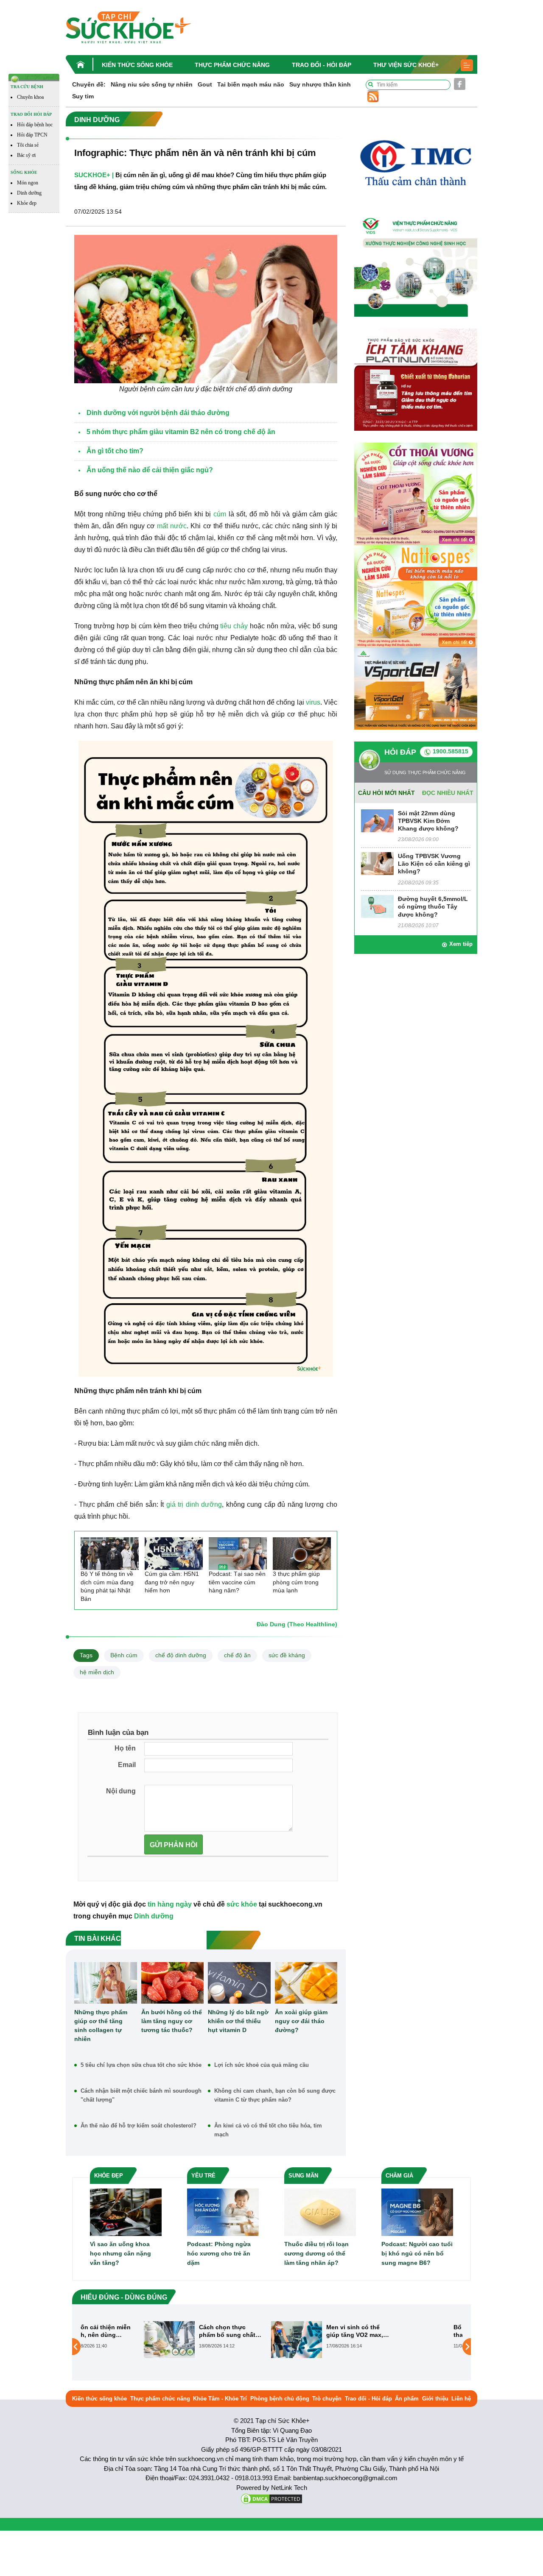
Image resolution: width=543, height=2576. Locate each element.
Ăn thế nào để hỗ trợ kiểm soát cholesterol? (139, 2126)
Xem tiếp (461, 944)
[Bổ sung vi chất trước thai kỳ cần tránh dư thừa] (365, 2339)
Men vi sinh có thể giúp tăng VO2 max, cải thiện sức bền (296, 2331)
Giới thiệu (435, 2399)
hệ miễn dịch (97, 1672)
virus (313, 702)
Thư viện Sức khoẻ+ (406, 65)
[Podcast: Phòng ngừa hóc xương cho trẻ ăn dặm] (223, 2212)
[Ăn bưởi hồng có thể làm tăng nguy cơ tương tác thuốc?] (173, 1983)
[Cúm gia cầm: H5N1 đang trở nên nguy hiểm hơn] (174, 1554)
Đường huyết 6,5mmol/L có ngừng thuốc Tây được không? (433, 906)
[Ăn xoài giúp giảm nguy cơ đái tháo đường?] (306, 1983)
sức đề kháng (287, 1655)
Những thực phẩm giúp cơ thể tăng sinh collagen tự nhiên (101, 2025)
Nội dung (121, 1791)
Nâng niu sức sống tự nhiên (152, 84)
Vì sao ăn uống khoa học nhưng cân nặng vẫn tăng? (120, 2253)
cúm (220, 514)
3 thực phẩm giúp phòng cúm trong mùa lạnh (296, 1582)
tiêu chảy (234, 626)
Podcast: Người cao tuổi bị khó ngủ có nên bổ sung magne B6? (417, 2253)
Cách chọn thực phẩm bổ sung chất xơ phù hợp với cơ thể (168, 2331)
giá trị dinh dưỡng (194, 1504)
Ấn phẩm (407, 2399)
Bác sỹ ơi (26, 155)
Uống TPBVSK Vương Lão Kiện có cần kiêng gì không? (434, 864)
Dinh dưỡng (29, 193)
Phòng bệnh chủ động (280, 2399)
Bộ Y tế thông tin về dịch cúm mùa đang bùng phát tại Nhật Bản (107, 1586)
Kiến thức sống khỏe (137, 65)
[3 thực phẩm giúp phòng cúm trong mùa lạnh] (302, 1554)
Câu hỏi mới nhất (386, 793)
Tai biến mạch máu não (251, 84)
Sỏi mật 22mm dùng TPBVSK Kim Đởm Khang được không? (428, 821)
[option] (144, 2340)
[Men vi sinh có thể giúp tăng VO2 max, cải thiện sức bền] (238, 2339)
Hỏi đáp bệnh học (35, 125)
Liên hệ (461, 2399)
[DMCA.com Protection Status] (271, 2498)
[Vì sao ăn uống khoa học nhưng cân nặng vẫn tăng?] (126, 2212)
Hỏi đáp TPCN (32, 135)
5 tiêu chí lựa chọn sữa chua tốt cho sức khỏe (141, 2065)
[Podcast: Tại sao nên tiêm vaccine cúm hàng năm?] (238, 1554)
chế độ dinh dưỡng (181, 1655)
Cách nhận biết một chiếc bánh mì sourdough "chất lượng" (141, 2095)
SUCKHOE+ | (94, 175)
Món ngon (28, 183)
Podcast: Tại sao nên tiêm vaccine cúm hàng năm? (237, 1582)
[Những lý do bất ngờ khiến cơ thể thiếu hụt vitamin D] (239, 1983)
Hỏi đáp (400, 752)
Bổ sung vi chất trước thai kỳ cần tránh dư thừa (426, 2331)
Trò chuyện (327, 2399)
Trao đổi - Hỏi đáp (322, 65)
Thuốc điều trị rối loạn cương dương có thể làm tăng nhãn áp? (316, 2253)
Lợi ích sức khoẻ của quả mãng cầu (262, 2065)
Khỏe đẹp (27, 203)
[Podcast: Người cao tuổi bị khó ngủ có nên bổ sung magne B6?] (417, 2212)
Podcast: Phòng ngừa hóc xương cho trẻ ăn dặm (219, 2253)
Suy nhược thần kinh (320, 84)
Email (127, 1765)
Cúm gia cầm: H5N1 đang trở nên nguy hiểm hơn (172, 1582)
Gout (205, 84)
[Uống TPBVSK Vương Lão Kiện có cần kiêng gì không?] (377, 863)
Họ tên (125, 1748)
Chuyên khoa (30, 97)
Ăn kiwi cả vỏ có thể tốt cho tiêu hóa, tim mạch (268, 2130)
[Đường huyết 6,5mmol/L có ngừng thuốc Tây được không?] (377, 906)
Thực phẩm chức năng (232, 65)
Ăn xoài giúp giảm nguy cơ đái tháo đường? (301, 2021)
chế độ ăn (237, 1655)
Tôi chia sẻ (28, 145)
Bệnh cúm (124, 1655)
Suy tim (83, 96)
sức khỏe (242, 1904)
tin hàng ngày (170, 1904)
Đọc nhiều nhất (448, 793)
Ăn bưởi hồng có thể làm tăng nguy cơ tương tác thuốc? (172, 2021)
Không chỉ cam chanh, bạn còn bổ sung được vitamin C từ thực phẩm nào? (275, 2095)
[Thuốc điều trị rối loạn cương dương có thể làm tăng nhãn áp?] (320, 2212)
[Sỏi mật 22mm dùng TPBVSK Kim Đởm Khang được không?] (377, 820)
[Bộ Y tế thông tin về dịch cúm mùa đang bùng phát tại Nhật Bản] (110, 1554)
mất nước (172, 526)
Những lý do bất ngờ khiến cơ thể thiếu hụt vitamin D (238, 2021)
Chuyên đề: (89, 84)
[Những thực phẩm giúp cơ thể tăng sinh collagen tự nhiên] (106, 1983)
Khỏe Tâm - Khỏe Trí (220, 2399)
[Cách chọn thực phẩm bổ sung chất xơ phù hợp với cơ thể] (110, 2339)
